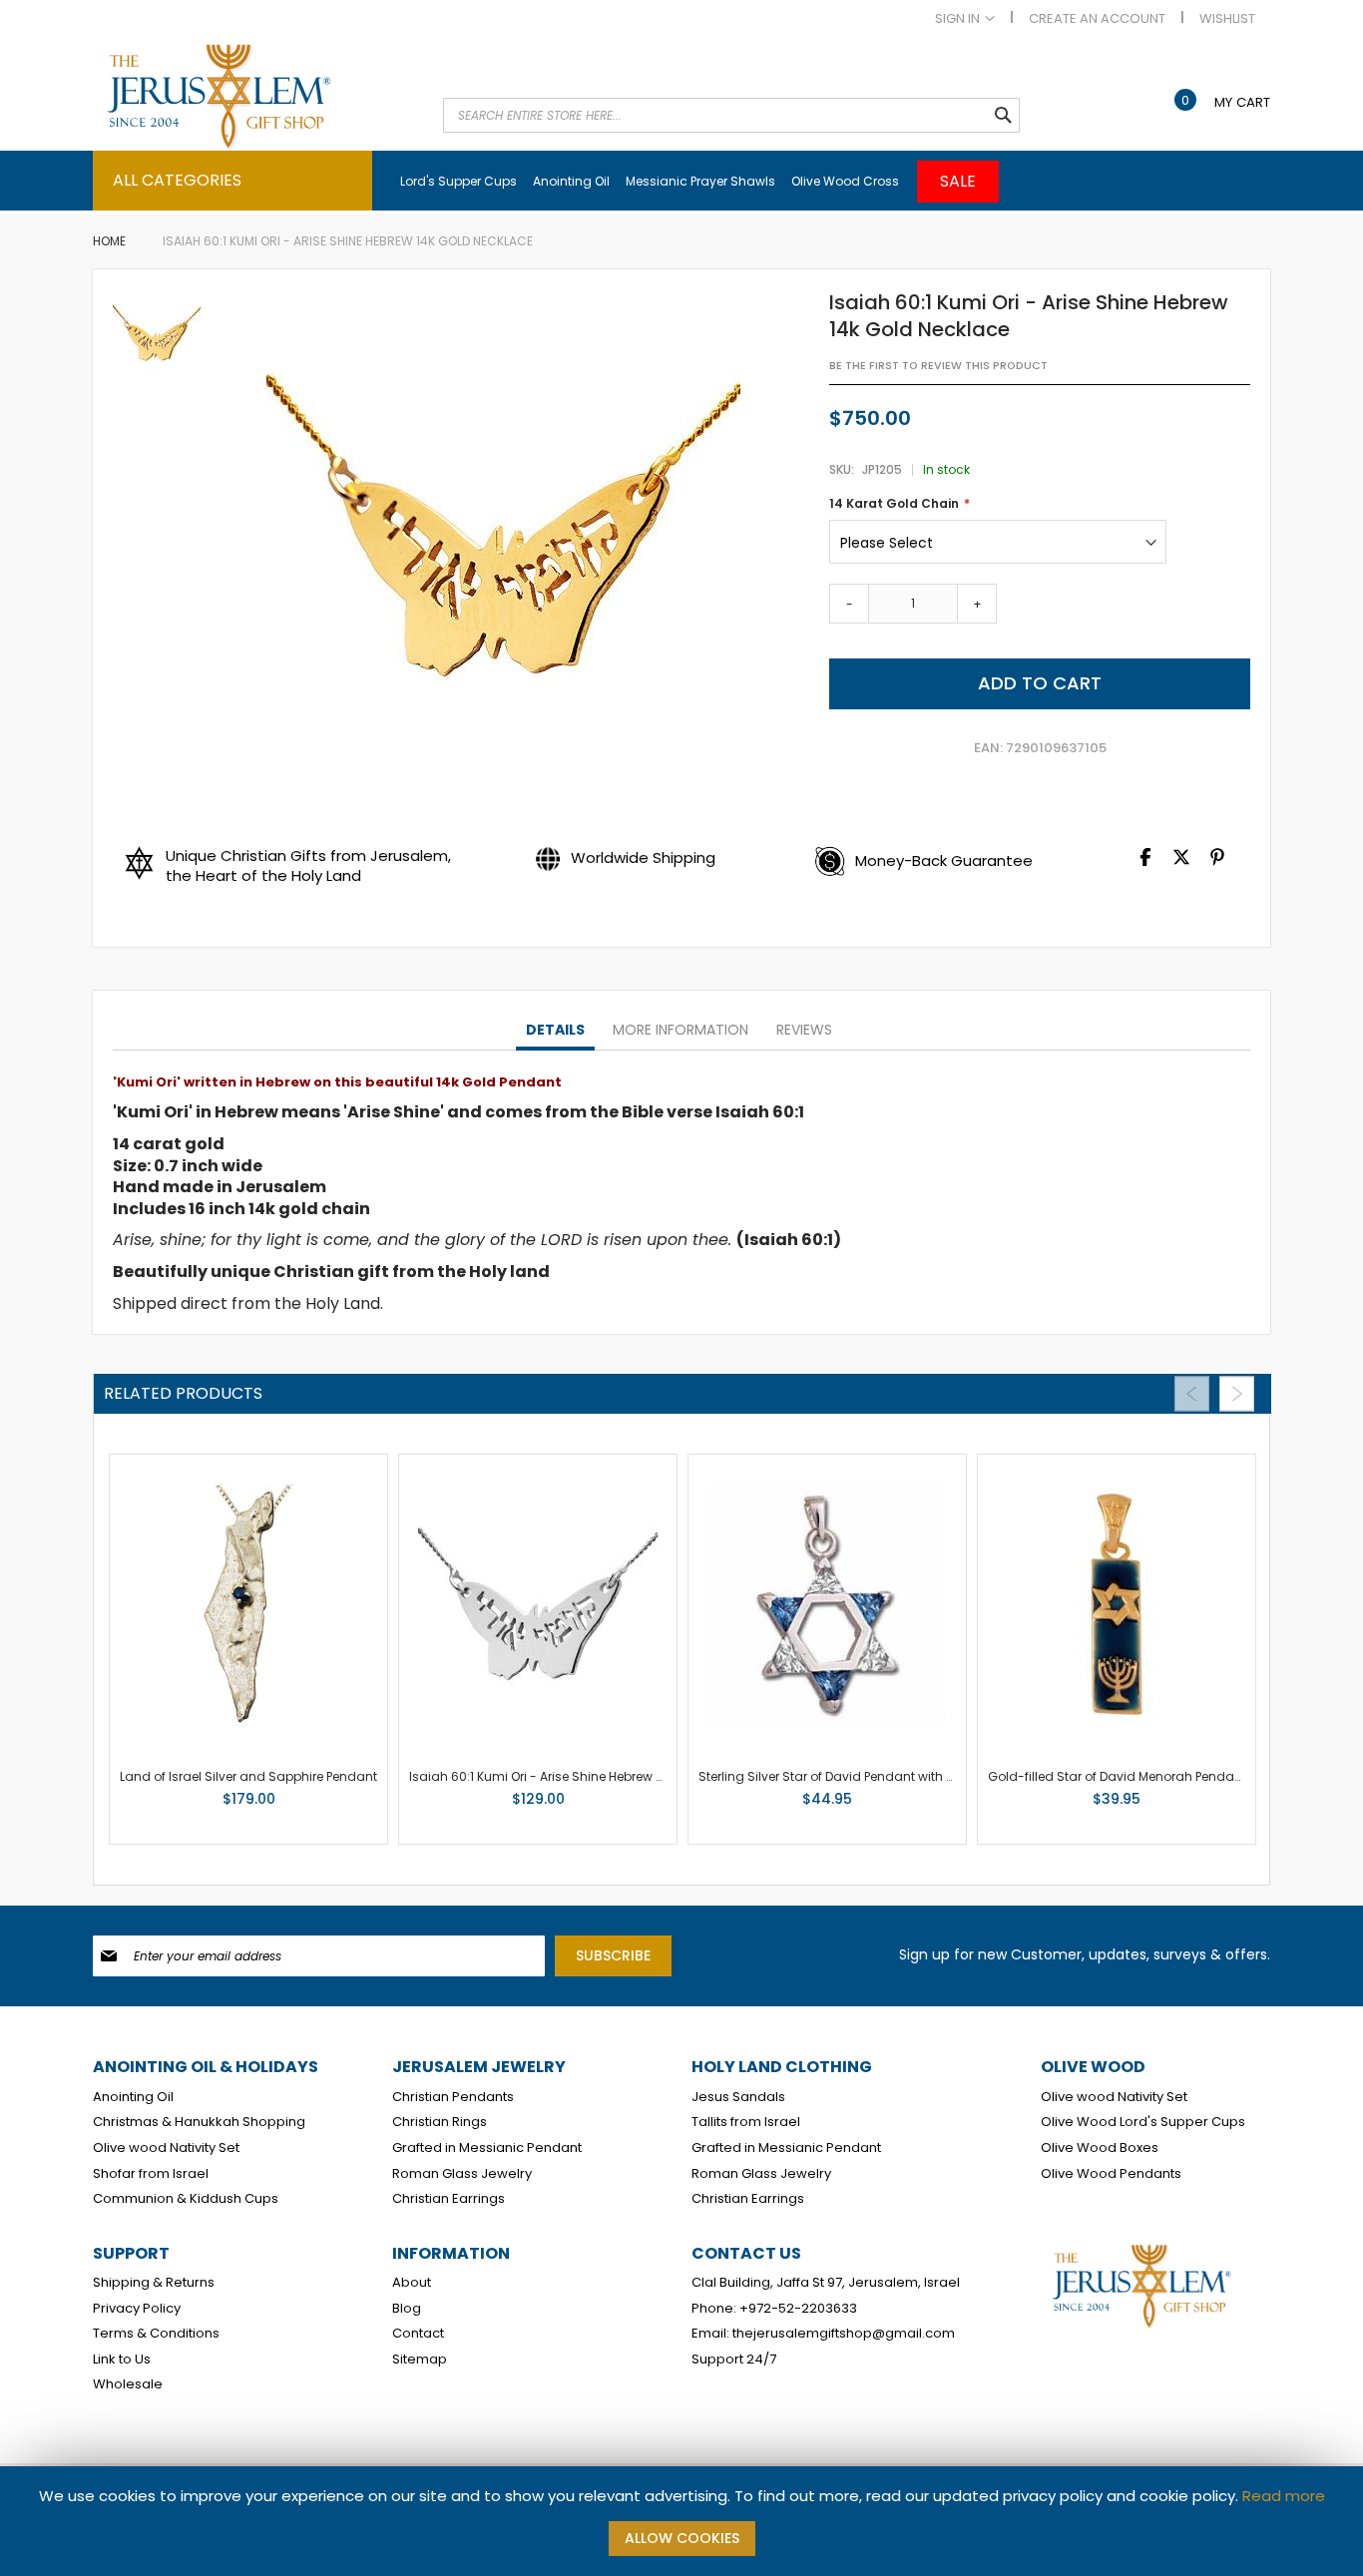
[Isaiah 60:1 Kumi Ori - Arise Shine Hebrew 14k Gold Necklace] (157, 335)
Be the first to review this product (938, 366)
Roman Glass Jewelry (462, 2174)
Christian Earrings (449, 2199)
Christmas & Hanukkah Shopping (199, 2122)
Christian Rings (440, 2122)
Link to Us (122, 2360)
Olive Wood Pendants (1111, 2174)
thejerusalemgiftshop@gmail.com (844, 2334)
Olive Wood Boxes (1100, 2148)
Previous (1192, 1394)
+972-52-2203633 (798, 2309)
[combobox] (731, 115)
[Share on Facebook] (1145, 861)
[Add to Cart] (268, 1804)
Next (1237, 1394)
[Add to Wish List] (304, 1804)
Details (555, 1030)
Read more (1284, 2496)
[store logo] (257, 96)
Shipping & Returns (154, 2283)
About (412, 2283)
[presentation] (555, 1031)
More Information (681, 1030)
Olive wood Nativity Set (166, 2148)
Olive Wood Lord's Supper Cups (1143, 2122)
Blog (407, 2309)
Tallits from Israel (746, 2122)
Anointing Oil (133, 2097)
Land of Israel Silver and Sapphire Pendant (248, 1776)
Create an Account (1097, 19)
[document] (681, 2521)
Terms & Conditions (156, 2334)
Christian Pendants (453, 2097)
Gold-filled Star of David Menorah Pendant (1117, 1776)
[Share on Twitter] (1181, 861)
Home (109, 241)
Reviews (804, 1030)
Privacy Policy (137, 2309)
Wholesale (128, 2384)
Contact (418, 2334)
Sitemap (420, 2360)
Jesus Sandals (738, 2097)
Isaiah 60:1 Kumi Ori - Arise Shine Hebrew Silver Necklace (578, 1776)
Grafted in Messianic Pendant (487, 2148)
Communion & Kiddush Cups (186, 2199)
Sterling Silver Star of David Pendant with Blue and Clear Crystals (895, 1776)
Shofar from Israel (151, 2174)
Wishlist (1227, 19)
